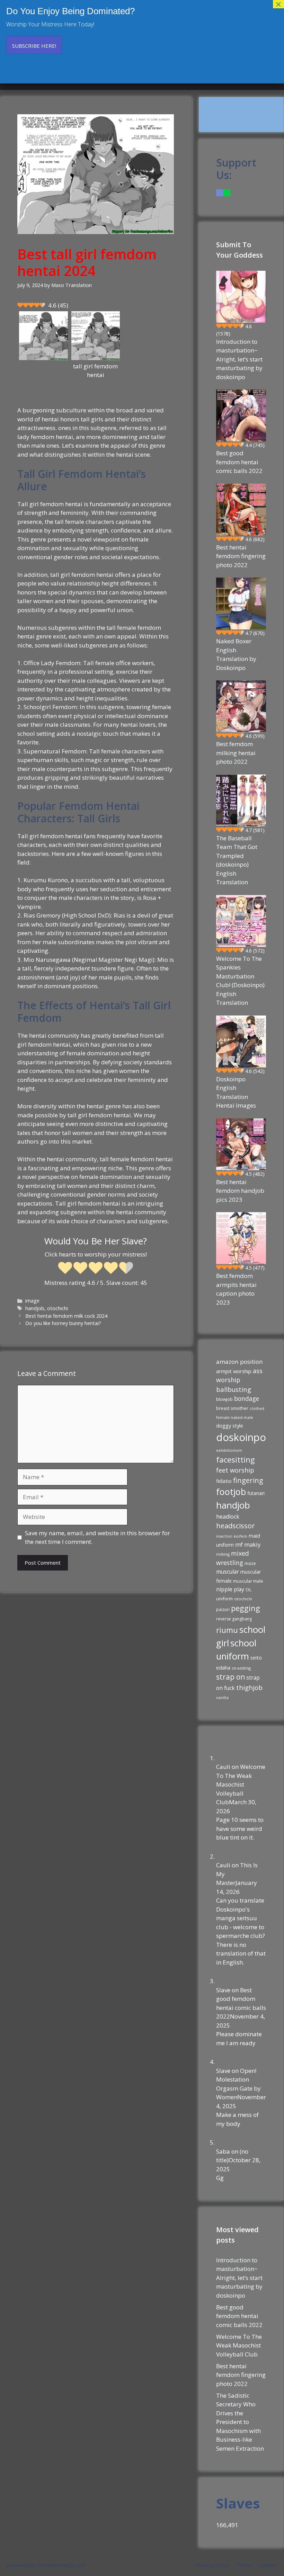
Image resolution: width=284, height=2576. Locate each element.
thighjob (249, 1688)
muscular (228, 1572)
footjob (231, 1492)
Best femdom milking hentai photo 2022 (236, 753)
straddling (241, 1668)
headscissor (235, 1526)
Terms (244, 2565)
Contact (268, 2565)
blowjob (224, 1399)
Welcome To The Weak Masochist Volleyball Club (241, 1784)
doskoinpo (241, 1437)
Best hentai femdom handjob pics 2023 (240, 1191)
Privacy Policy (213, 2565)
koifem (241, 1536)
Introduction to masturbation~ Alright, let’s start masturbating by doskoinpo (239, 359)
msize (250, 1563)
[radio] (65, 1269)
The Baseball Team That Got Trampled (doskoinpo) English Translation (237, 860)
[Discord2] (220, 193)
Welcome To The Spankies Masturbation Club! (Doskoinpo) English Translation (240, 981)
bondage (247, 1398)
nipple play (230, 1589)
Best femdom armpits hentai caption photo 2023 (236, 1289)
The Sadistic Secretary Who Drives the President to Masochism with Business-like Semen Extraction (240, 2422)
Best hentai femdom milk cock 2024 (66, 1316)
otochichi (57, 1308)
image (32, 1301)
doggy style (230, 1425)
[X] (227, 193)
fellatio (224, 1481)
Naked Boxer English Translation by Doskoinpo (236, 654)
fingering (248, 1480)
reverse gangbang (234, 1619)
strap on (230, 1677)
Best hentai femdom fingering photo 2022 (241, 556)
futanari (256, 1493)
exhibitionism (229, 1450)
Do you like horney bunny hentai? (63, 1323)
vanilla (222, 1697)
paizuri (223, 1609)
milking (223, 1554)
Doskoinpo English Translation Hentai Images (236, 1092)
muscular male (248, 1581)
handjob (35, 1308)
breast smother (232, 1408)
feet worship (235, 1470)
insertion (224, 1536)
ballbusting (234, 1389)
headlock (228, 1517)
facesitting (236, 1460)
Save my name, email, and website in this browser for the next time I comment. (97, 1537)
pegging (246, 1608)
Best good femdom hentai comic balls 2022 (239, 462)
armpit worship (234, 1371)
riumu (227, 1630)
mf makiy (248, 1544)
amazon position (239, 1362)
